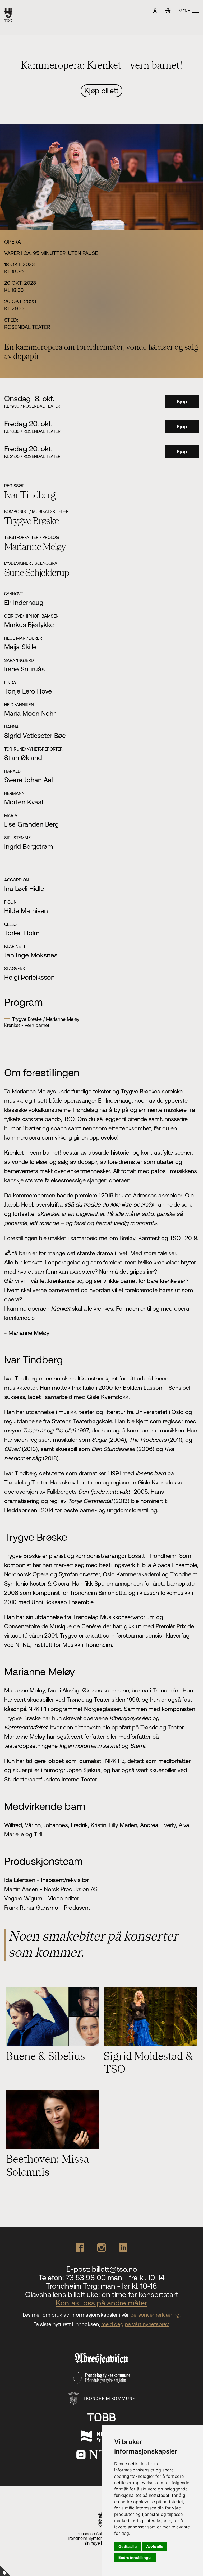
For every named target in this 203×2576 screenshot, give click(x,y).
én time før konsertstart (140, 2294)
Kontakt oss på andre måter (101, 2303)
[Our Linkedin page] (123, 2247)
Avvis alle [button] (155, 2547)
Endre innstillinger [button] (135, 2557)
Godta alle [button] (128, 2547)
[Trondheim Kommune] (102, 2399)
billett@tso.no (114, 2269)
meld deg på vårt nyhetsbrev (135, 2324)
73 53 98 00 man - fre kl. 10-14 (115, 2278)
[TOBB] (101, 2417)
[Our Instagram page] (101, 2247)
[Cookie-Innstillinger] (5, 2571)
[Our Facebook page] (80, 2247)
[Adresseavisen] (101, 2358)
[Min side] (155, 11)
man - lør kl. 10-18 (129, 2286)
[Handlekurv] (168, 11)
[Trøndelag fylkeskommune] (101, 2378)
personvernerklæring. (155, 2315)
